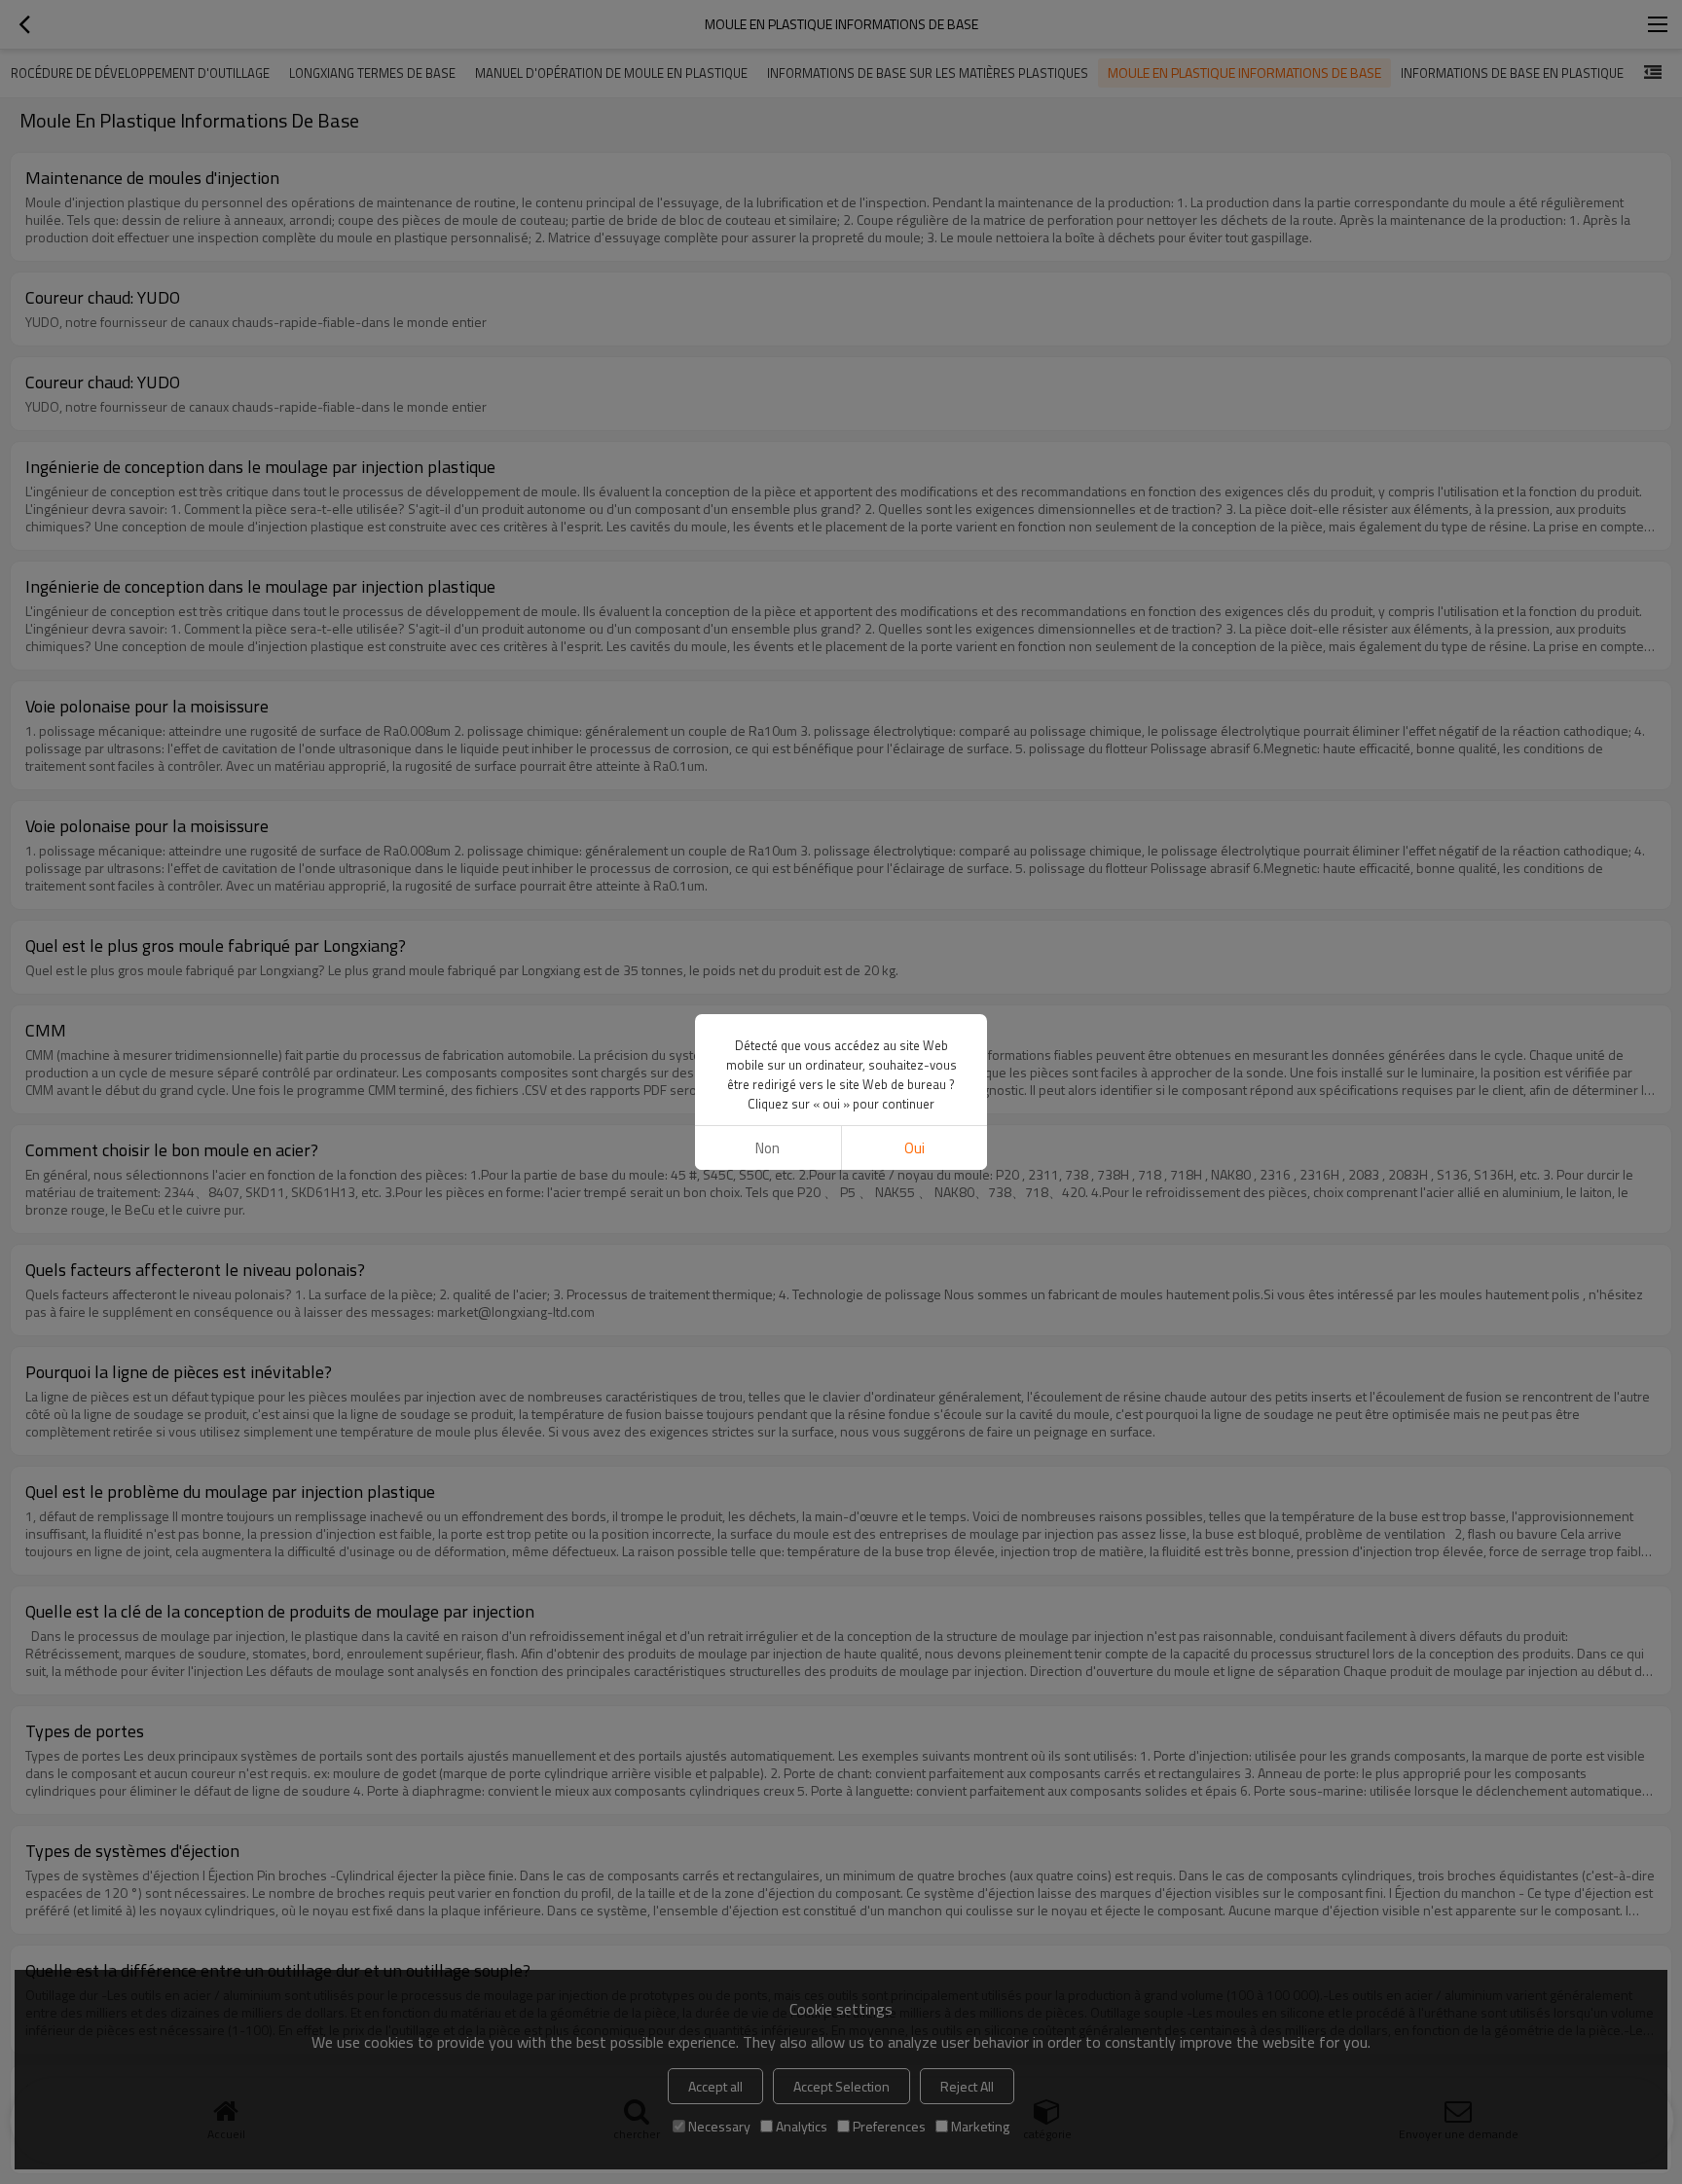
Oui (914, 1148)
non (768, 1148)
